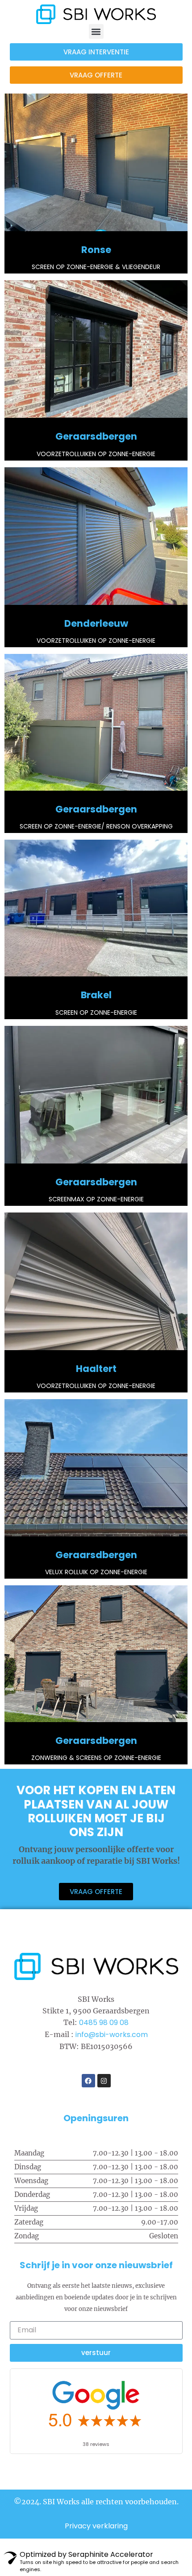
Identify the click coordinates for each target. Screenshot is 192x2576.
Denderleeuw (96, 623)
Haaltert (96, 1369)
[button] (96, 31)
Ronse (96, 250)
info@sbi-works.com (112, 2035)
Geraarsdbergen (96, 436)
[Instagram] (104, 2081)
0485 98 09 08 (104, 2023)
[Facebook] (88, 2081)
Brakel (96, 995)
